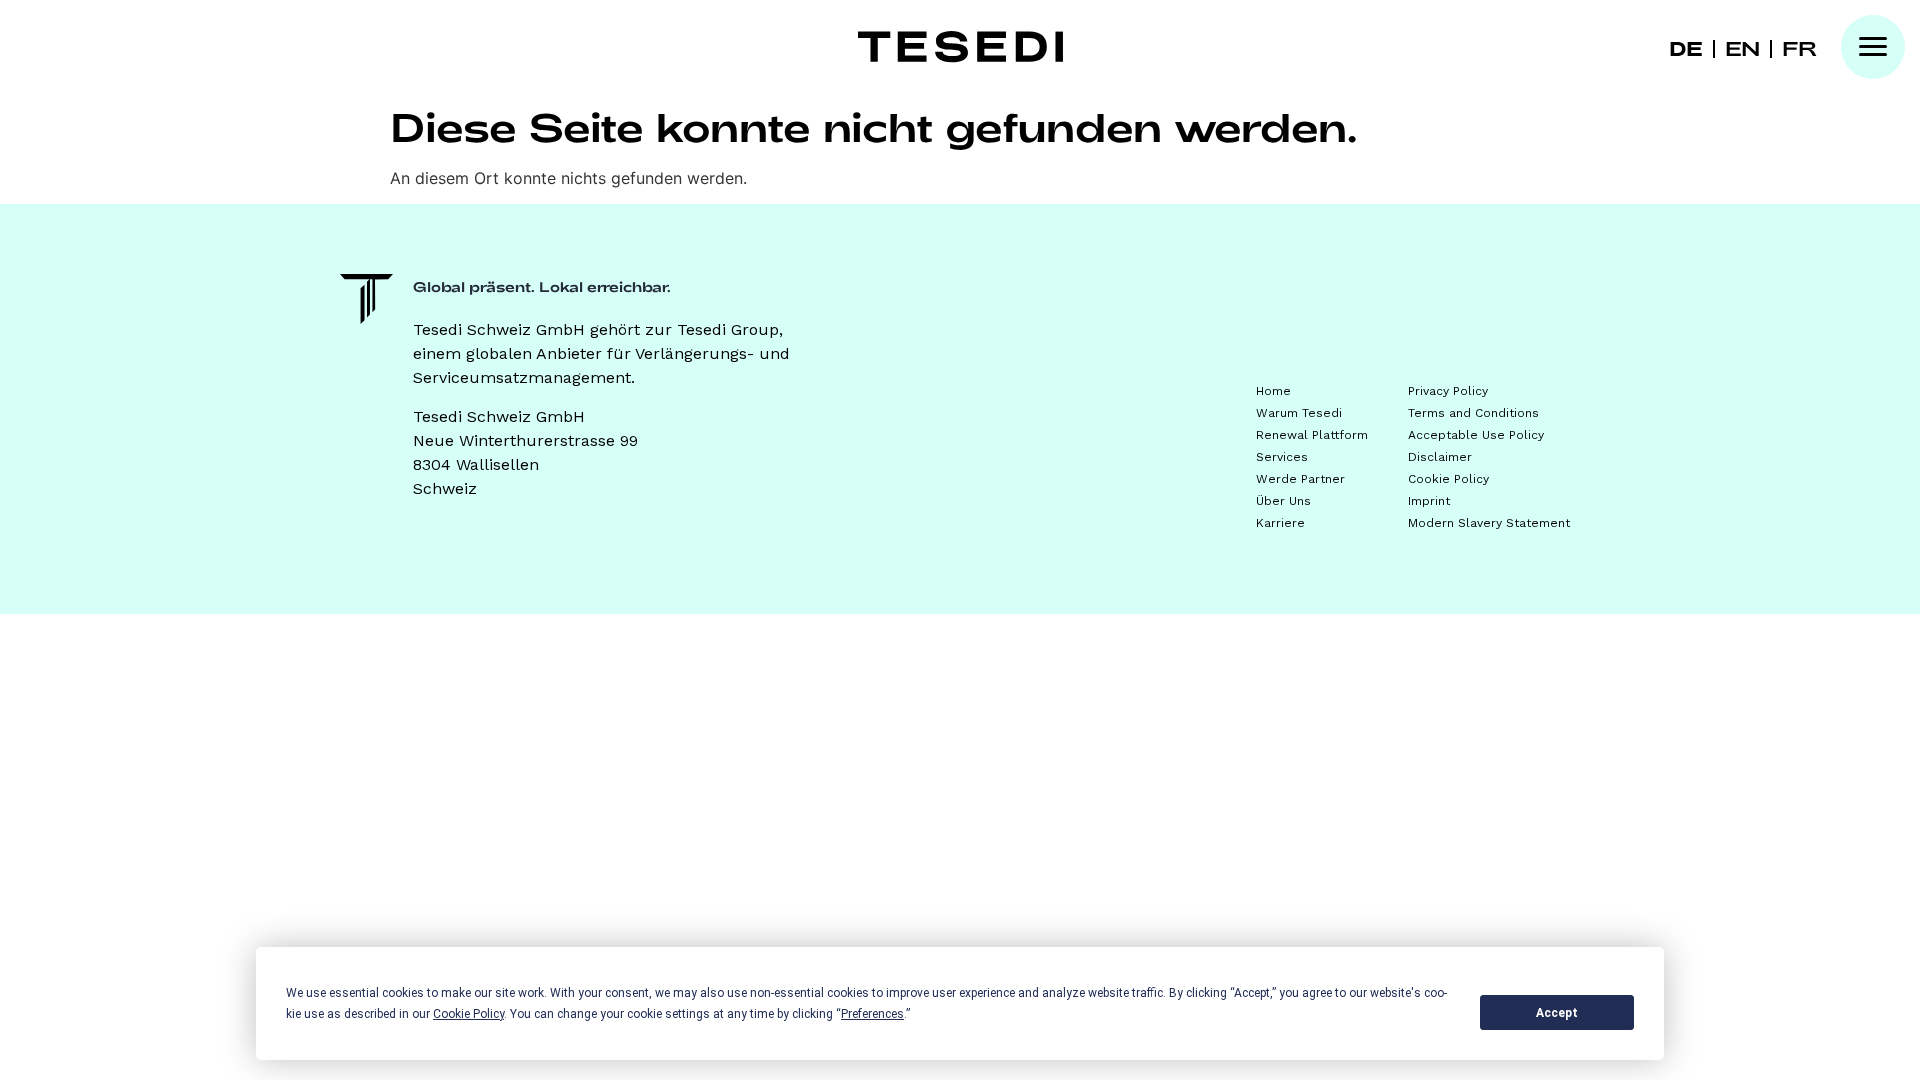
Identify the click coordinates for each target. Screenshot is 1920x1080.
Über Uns (1283, 501)
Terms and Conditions (1473, 413)
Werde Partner (1300, 479)
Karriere (1280, 523)
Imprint (1429, 501)
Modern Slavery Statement (1489, 523)
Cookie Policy (1448, 479)
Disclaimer (1440, 457)
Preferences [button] (872, 1014)
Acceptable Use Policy (1476, 435)
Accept (1557, 1013)
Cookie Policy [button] (468, 1014)
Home (1273, 391)
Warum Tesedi (1299, 413)
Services (1282, 457)
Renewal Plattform (1312, 435)
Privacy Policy (1448, 391)
